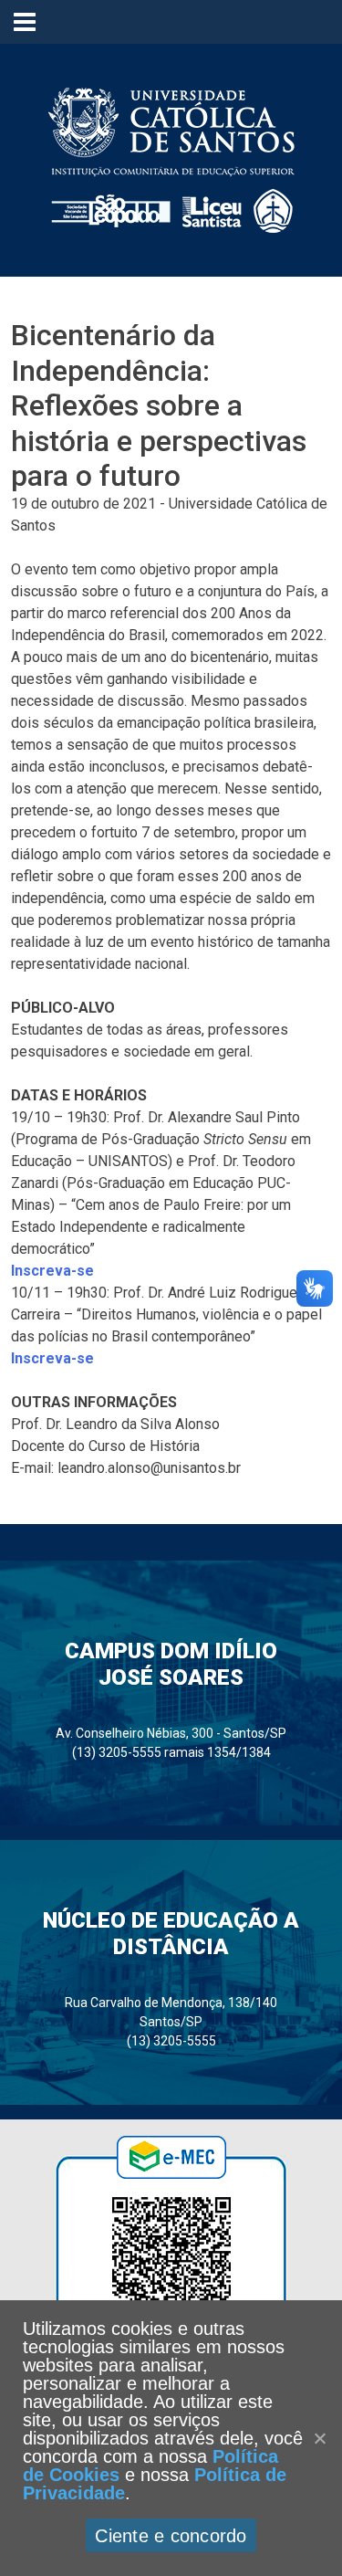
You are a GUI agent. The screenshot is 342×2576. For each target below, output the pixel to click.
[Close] (319, 2438)
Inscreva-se (52, 1271)
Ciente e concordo (171, 2536)
